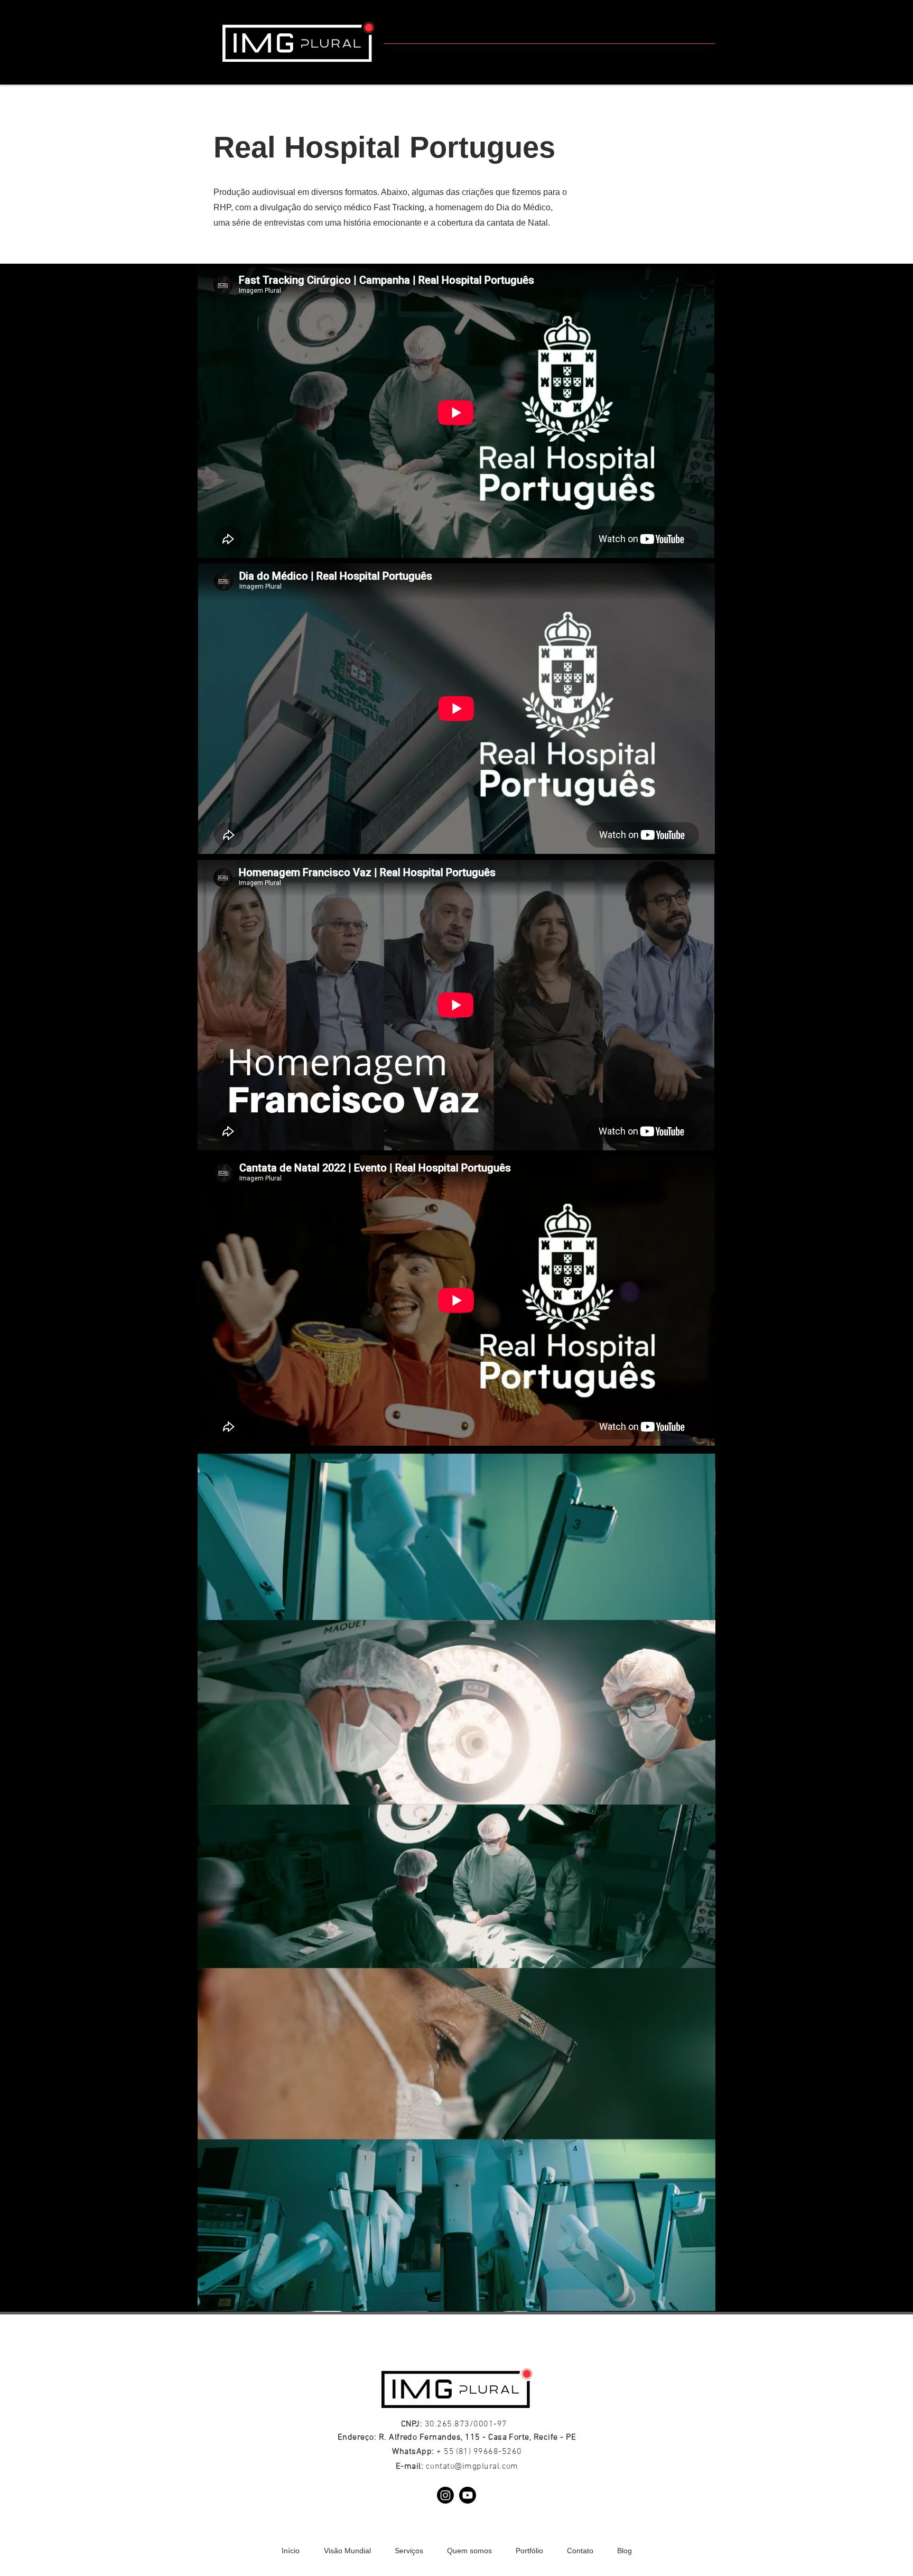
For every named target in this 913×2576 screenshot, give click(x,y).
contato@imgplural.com (472, 2467)
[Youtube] (468, 2495)
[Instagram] (445, 2495)
